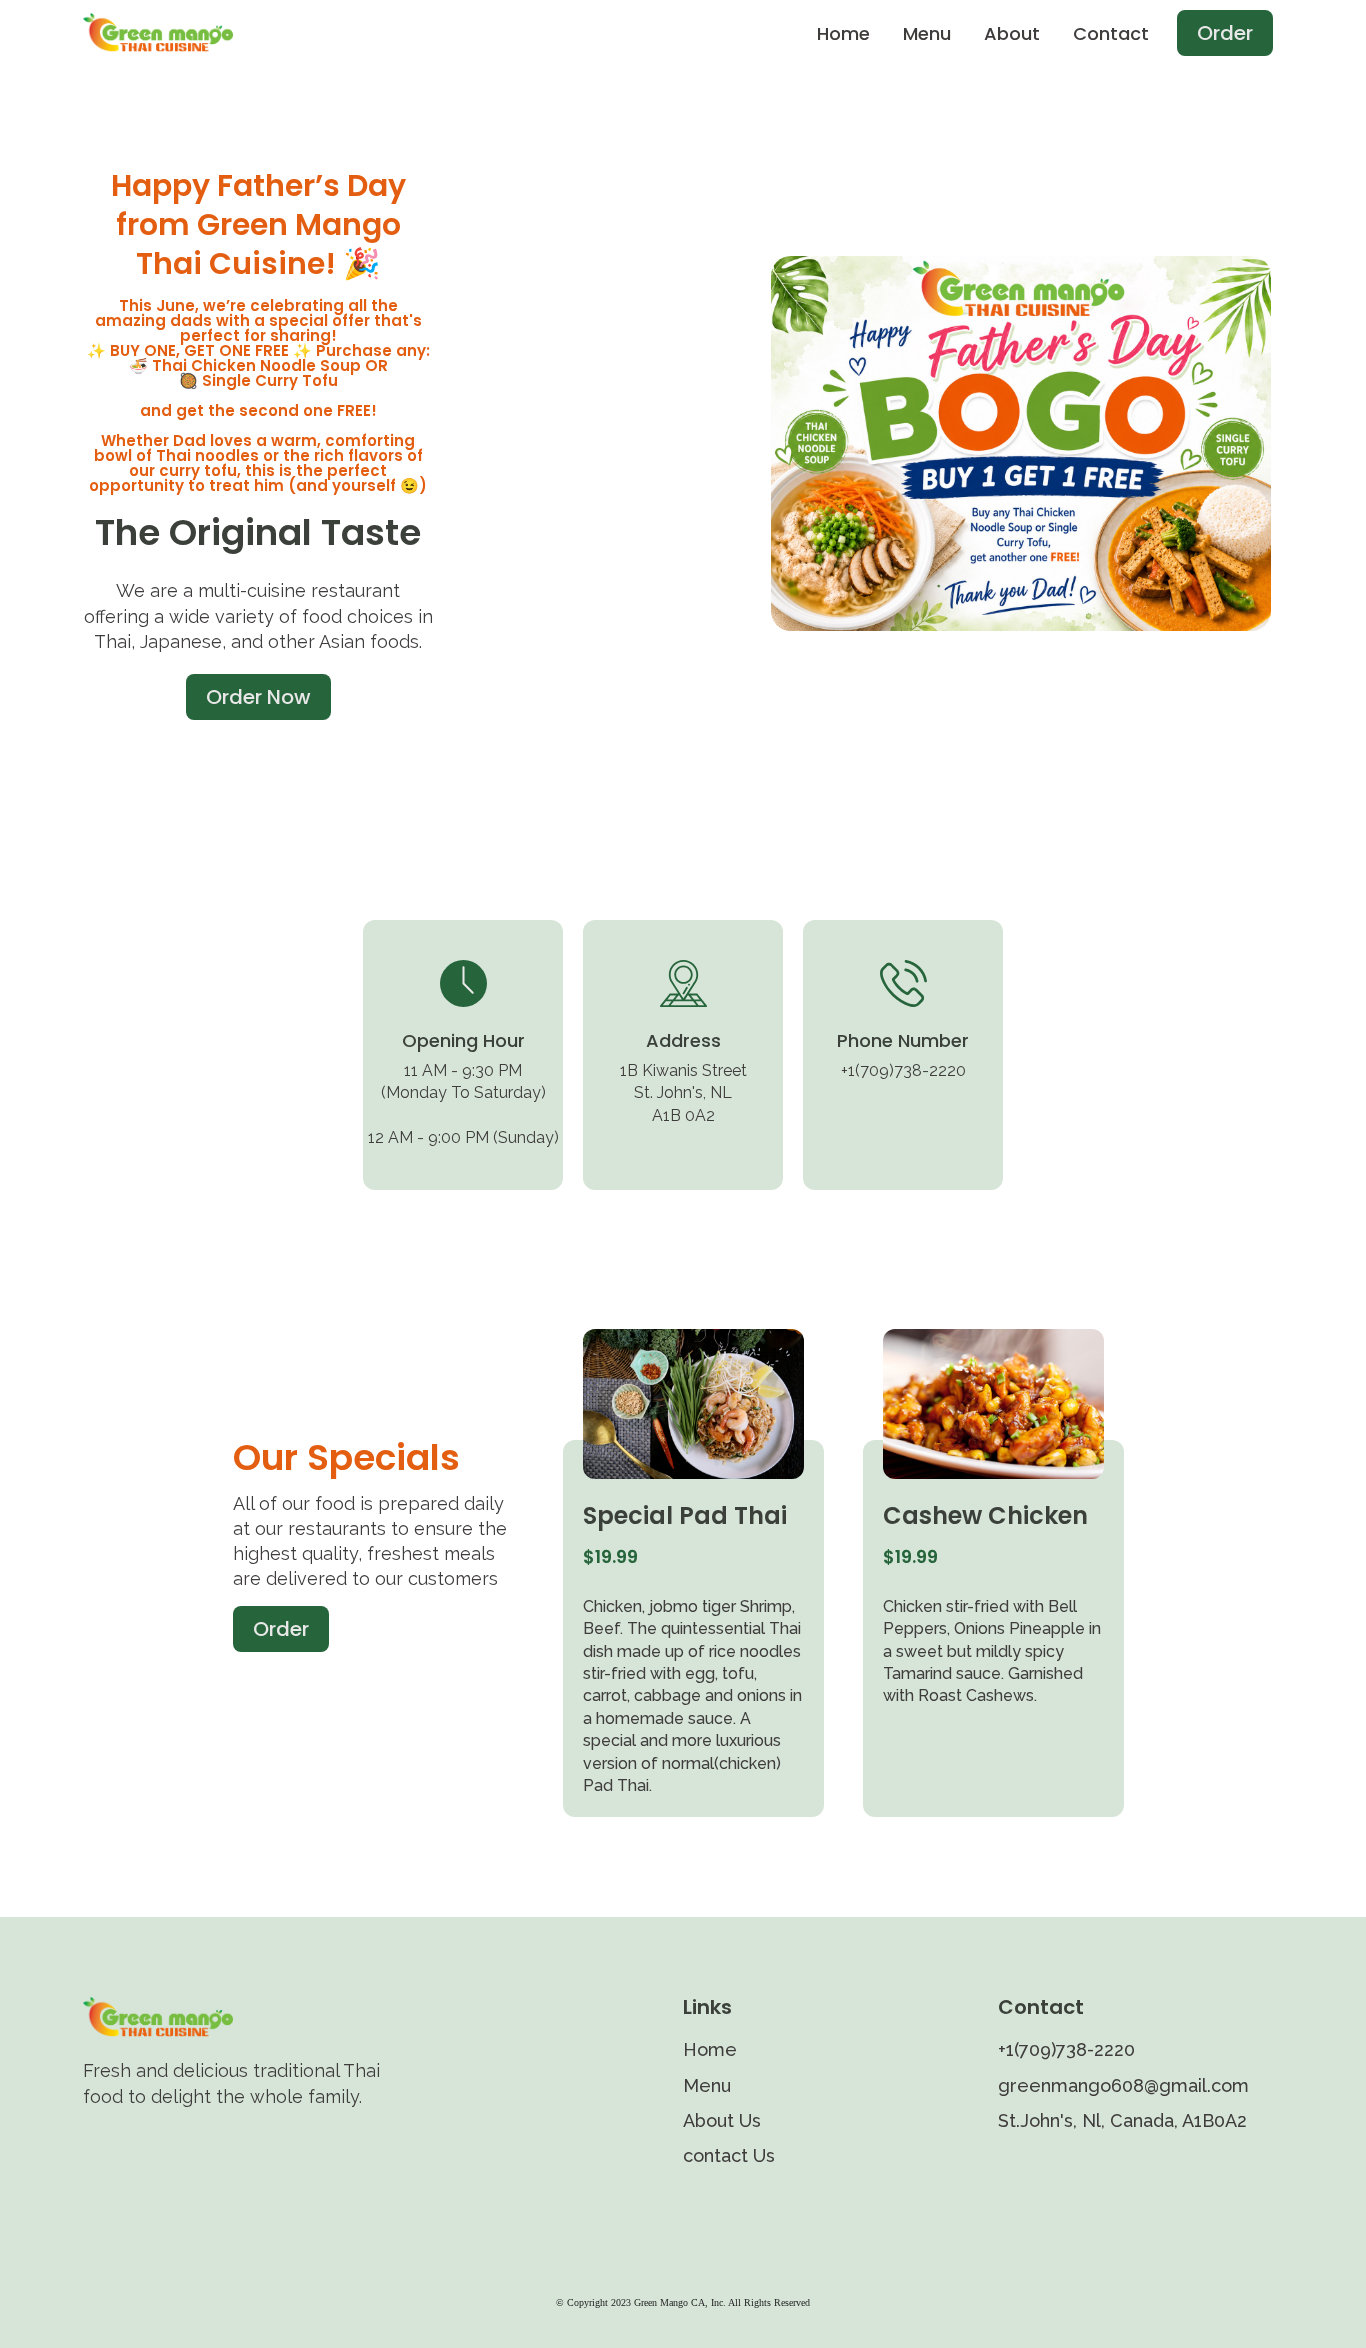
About (1012, 33)
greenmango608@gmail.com (1123, 2085)
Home (843, 33)
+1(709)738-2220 (1066, 2049)
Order (1225, 33)
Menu (927, 33)
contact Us (729, 2155)
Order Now (258, 697)
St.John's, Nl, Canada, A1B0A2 (1122, 2120)
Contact (1111, 33)
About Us (722, 2120)
